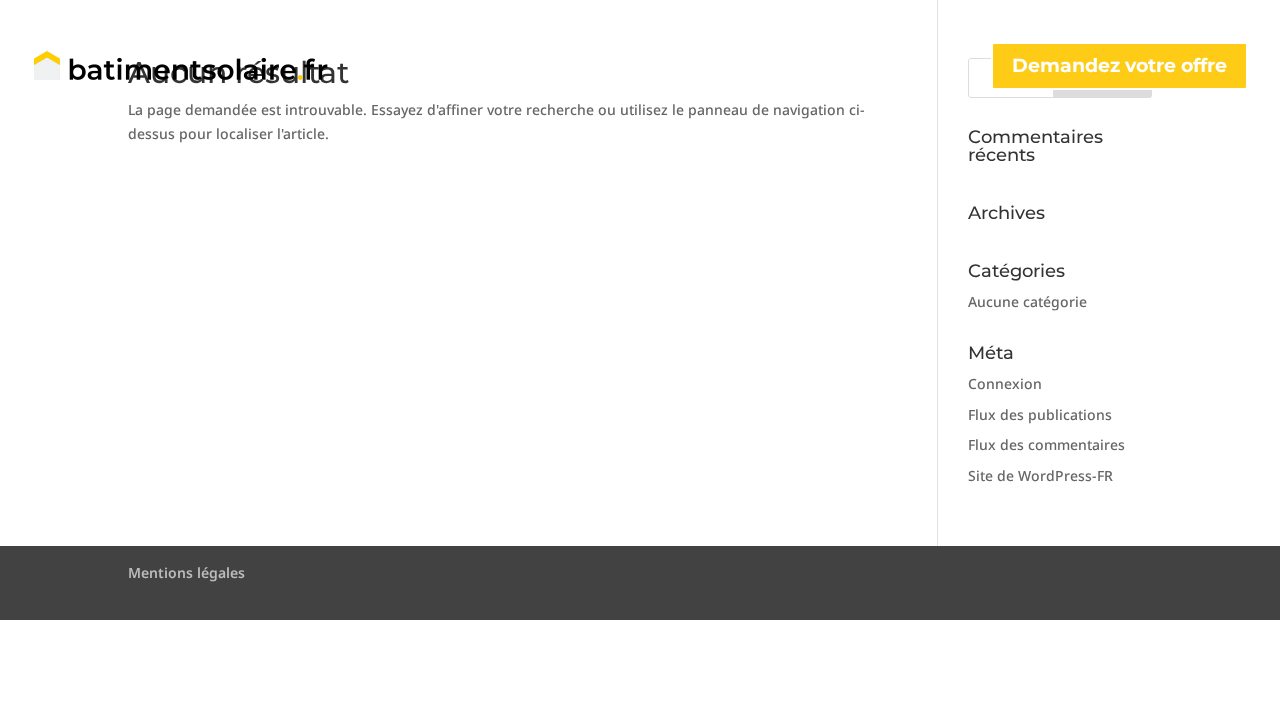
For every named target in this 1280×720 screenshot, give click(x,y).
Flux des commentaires (1046, 444)
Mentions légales (186, 572)
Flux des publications (1040, 414)
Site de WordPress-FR (1040, 475)
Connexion (1005, 383)
